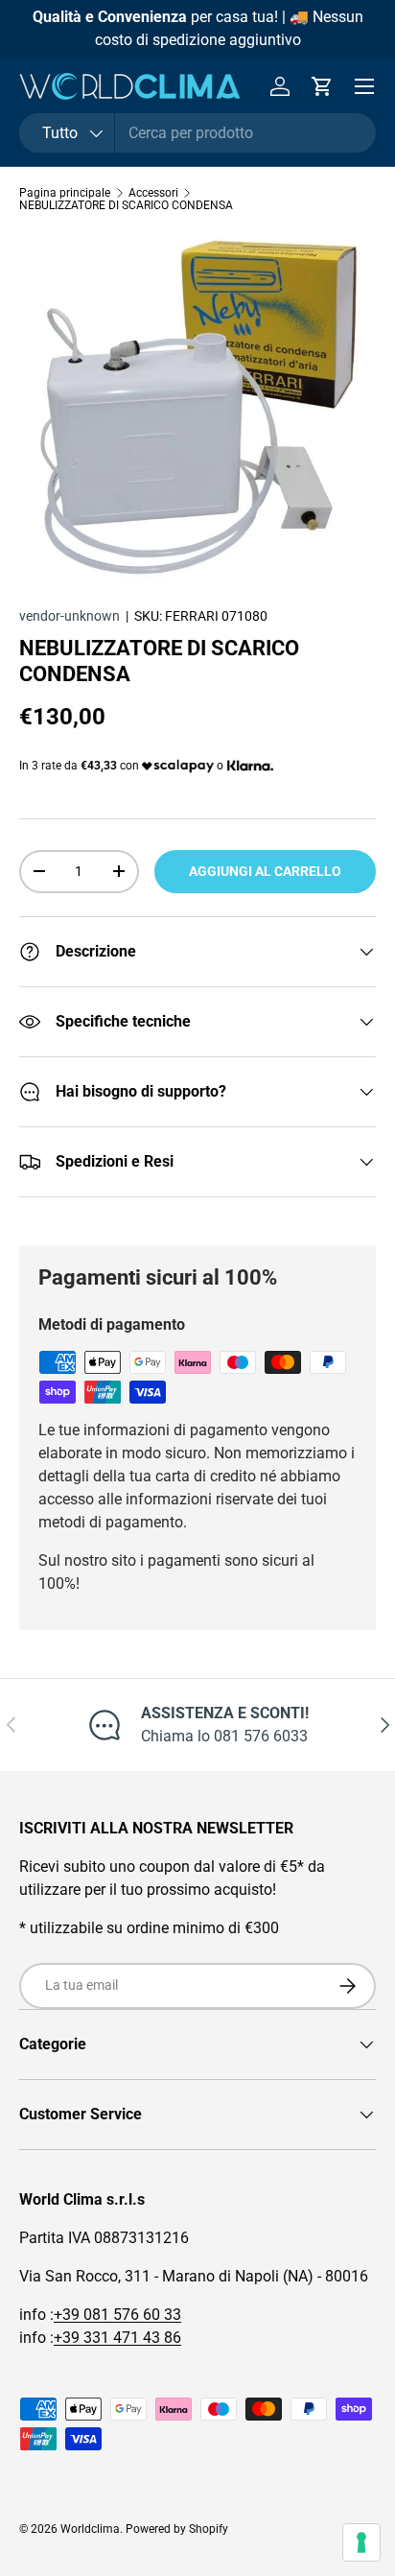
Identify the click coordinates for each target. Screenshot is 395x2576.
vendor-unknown (70, 616)
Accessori (153, 193)
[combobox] (197, 133)
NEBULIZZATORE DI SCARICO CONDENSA (126, 205)
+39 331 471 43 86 (117, 2338)
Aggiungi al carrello (265, 871)
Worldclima (90, 2529)
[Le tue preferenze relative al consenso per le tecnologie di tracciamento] (361, 2542)
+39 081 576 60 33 (117, 2315)
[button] (322, 86)
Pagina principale (65, 193)
